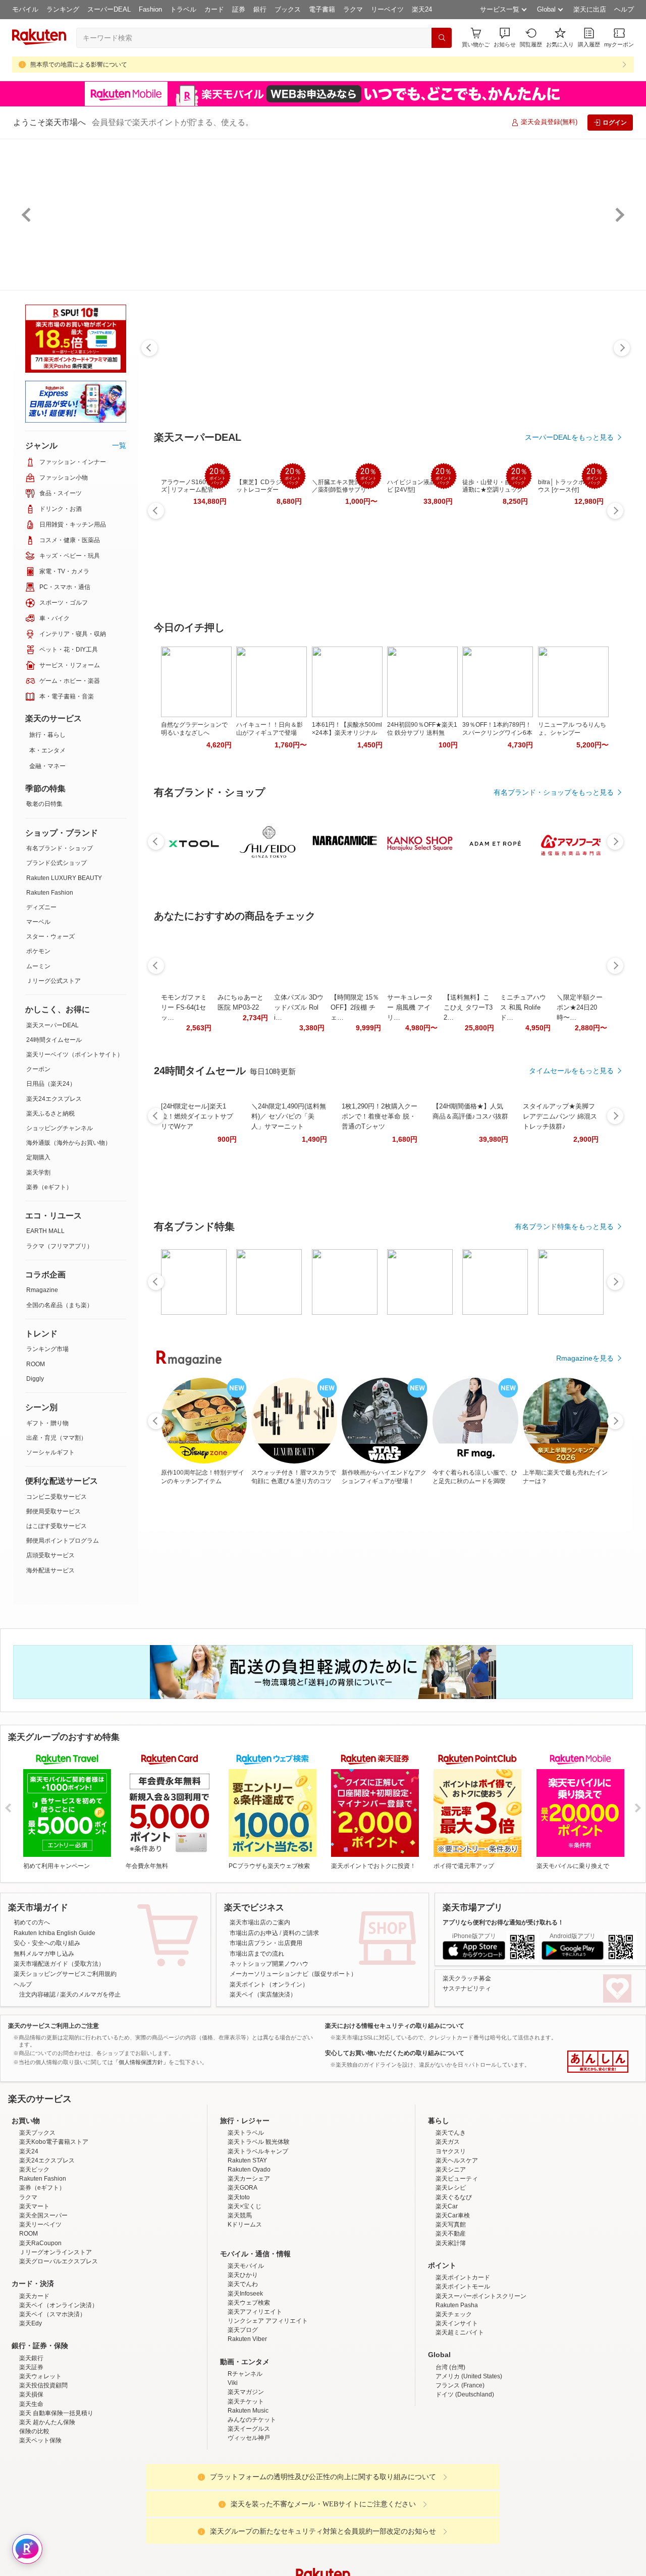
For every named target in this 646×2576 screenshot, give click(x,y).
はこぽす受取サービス (57, 1526)
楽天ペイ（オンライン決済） (59, 2393)
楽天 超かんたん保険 (47, 2510)
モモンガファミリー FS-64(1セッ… (184, 1007)
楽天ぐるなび (454, 2286)
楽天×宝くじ (245, 2295)
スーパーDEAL (109, 9)
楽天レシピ (451, 2276)
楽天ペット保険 (40, 2529)
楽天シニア (451, 2258)
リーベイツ (387, 9)
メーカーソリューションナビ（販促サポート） (293, 1974)
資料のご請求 (301, 1933)
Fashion (150, 9)
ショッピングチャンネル (60, 1128)
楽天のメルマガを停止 (90, 1995)
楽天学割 (38, 1173)
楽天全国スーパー (43, 2304)
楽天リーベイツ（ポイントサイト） (75, 1055)
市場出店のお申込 (254, 1933)
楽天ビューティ (457, 2267)
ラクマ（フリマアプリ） (60, 1246)
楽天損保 (31, 2483)
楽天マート (34, 2295)
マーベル (38, 922)
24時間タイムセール (54, 1040)
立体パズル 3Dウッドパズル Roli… (299, 1007)
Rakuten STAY (247, 2249)
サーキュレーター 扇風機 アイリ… (410, 1007)
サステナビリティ (467, 1988)
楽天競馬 (240, 2304)
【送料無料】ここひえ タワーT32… (468, 1007)
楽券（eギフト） (49, 1187)
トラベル (183, 9)
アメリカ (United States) (469, 2465)
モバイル (25, 9)
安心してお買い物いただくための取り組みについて (395, 2053)
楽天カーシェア (249, 2267)
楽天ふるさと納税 (50, 1114)
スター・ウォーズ (50, 936)
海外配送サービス (50, 1570)
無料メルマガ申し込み (44, 1954)
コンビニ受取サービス (57, 1497)
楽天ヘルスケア (457, 2249)
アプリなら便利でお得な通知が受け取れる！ (503, 1922)
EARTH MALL (45, 1231)
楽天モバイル (246, 2354)
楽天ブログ (243, 2418)
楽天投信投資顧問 (43, 2474)
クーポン (38, 1069)
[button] (505, 38)
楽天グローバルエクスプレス (59, 2350)
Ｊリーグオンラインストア (56, 2340)
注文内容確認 (37, 1995)
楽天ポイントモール (463, 2375)
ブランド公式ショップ (57, 863)
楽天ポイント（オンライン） (269, 1984)
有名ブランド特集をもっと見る (564, 1226)
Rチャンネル (245, 2462)
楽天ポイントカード (463, 2366)
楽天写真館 (451, 2313)
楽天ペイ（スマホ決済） (52, 2403)
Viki (233, 2471)
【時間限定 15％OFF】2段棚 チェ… (355, 1007)
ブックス (288, 9)
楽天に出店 (590, 9)
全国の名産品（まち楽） (60, 1305)
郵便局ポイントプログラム (63, 1541)
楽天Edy (31, 2412)
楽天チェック (454, 2403)
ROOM (36, 1364)
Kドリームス (245, 2313)
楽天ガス (448, 2230)
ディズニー (41, 907)
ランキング (63, 9)
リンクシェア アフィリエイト (268, 2409)
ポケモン (38, 951)
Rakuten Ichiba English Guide (55, 1933)
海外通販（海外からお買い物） (69, 1143)
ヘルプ (624, 9)
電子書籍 (322, 9)
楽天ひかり (243, 2363)
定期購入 (38, 1157)
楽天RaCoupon (40, 2331)
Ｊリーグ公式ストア (53, 981)
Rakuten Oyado (249, 2258)
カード (214, 9)
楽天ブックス (37, 2221)
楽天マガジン (246, 2480)
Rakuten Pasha (457, 2393)
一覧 (119, 445)
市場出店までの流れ (257, 1954)
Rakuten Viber (247, 2427)
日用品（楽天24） (51, 1084)
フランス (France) (460, 2474)
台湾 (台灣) (450, 2455)
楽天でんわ (243, 2372)
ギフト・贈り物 (47, 1423)
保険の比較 (34, 2520)
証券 (239, 9)
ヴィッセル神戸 (249, 2526)
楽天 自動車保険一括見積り (56, 2501)
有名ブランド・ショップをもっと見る (554, 792)
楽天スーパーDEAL (52, 1025)
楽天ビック (34, 2258)
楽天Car (447, 2295)
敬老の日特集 (44, 804)
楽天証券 (31, 2455)
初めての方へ (32, 1922)
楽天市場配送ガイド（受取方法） (59, 1964)
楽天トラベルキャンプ (258, 2240)
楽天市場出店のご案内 (260, 1922)
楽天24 (422, 9)
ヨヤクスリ (451, 2240)
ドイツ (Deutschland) (465, 2483)
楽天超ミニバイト (460, 2421)
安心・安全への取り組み (47, 1943)
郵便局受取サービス (53, 1511)
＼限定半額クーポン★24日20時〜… (580, 1007)
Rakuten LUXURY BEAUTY (64, 878)
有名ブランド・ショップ (60, 848)
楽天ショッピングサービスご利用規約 (65, 1974)
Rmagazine (42, 1290)
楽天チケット (246, 2490)
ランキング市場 (47, 1349)
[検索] (442, 38)
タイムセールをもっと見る (571, 1071)
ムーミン (38, 966)
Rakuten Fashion (50, 893)
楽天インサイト (457, 2412)
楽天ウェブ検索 (249, 2391)
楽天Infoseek (245, 2382)
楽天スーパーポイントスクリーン (481, 2384)
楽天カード (34, 2384)
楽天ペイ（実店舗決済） (263, 1995)
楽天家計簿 (451, 2331)
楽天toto (239, 2286)
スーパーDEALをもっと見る (569, 437)
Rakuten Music (248, 2499)
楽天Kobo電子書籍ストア (54, 2230)
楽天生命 (31, 2492)
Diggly (35, 1379)
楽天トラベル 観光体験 (259, 2230)
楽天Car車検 (453, 2304)
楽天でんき (451, 2221)
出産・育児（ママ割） (57, 1438)
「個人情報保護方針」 (141, 2062)
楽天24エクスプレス (54, 1099)
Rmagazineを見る (585, 1358)
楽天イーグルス (249, 2517)
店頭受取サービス (50, 1555)
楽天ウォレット (40, 2465)
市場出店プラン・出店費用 (266, 1943)
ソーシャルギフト (50, 1452)
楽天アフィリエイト (255, 2400)
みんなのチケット (252, 2508)
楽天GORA (243, 2276)
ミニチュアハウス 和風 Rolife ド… (523, 1007)
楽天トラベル (246, 2221)
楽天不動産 (451, 2322)
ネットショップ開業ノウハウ (269, 1964)
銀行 (260, 9)
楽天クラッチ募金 (467, 1978)
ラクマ (353, 9)
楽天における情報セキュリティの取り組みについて (395, 2026)
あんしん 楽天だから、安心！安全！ (598, 2062)
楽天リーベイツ (40, 2313)
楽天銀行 (31, 2446)
